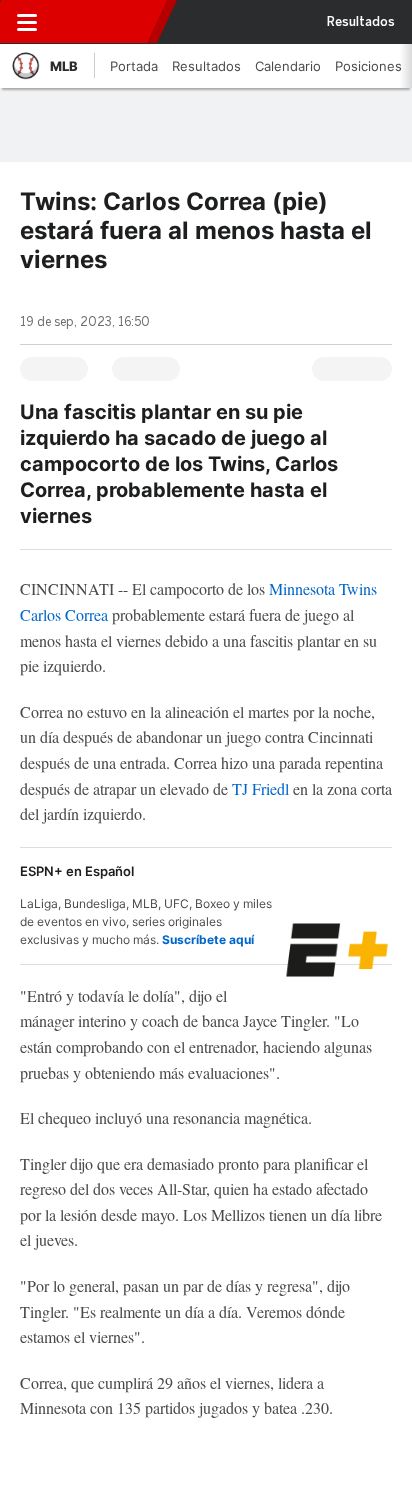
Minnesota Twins (323, 588)
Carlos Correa (64, 614)
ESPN (107, 22)
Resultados (361, 22)
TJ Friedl (260, 788)
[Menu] (27, 22)
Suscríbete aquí (208, 939)
